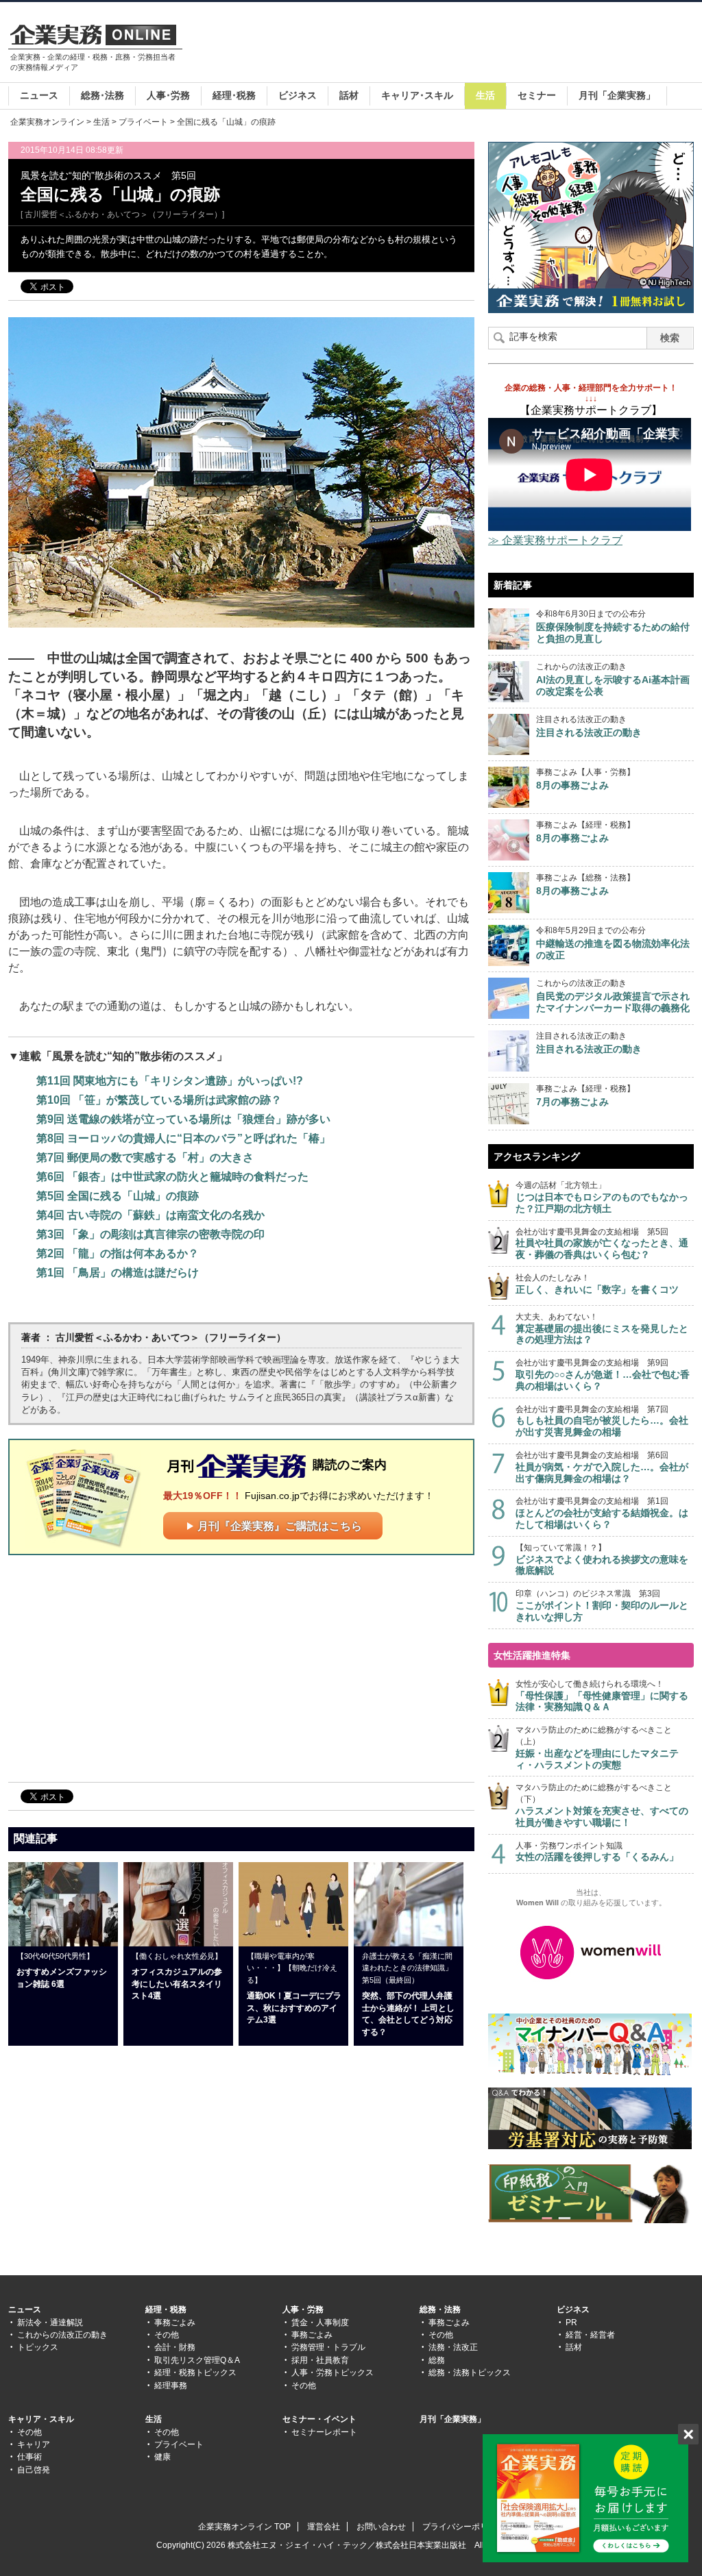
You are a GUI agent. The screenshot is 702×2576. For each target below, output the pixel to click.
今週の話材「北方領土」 (602, 1197)
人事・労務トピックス (332, 2373)
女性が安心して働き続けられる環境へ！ (602, 1696)
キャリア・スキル (41, 2419)
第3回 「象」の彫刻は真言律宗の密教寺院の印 (150, 1234)
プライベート (143, 122)
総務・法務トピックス (470, 2373)
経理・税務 (166, 2309)
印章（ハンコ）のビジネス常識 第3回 (602, 1606)
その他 (167, 2335)
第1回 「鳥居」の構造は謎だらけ (118, 1273)
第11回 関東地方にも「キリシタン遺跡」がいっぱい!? (170, 1081)
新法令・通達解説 (50, 2323)
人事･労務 (168, 95)
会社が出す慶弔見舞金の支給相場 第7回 (602, 1421)
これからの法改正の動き (62, 2335)
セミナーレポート (324, 2432)
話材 (349, 95)
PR (571, 2323)
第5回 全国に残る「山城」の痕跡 (118, 1196)
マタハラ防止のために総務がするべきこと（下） (602, 1805)
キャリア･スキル (417, 95)
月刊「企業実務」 (617, 95)
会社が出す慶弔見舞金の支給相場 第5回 (602, 1244)
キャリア (34, 2444)
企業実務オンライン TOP (244, 2527)
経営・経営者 (590, 2335)
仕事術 (29, 2457)
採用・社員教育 (320, 2360)
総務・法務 (440, 2309)
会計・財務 (175, 2347)
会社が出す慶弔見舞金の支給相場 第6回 (602, 1467)
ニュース (39, 95)
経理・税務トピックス (195, 2373)
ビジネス (298, 95)
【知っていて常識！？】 (602, 1560)
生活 (485, 95)
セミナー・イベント (319, 2419)
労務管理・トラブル (328, 2347)
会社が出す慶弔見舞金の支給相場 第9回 (603, 1375)
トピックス (38, 2347)
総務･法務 (102, 95)
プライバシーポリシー (463, 2527)
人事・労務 (303, 2309)
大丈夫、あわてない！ (602, 1329)
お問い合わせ (381, 2527)
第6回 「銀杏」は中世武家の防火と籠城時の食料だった (172, 1177)
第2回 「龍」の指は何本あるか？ (118, 1253)
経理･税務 (234, 95)
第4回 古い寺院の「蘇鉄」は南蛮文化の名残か (150, 1215)
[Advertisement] (444, 44)
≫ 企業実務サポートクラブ (555, 540)
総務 (437, 2360)
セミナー (537, 95)
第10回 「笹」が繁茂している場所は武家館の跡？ (159, 1100)
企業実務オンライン (47, 122)
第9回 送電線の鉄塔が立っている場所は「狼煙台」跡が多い (183, 1119)
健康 (162, 2457)
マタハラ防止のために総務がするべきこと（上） (597, 1747)
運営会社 (324, 2527)
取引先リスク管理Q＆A (197, 2360)
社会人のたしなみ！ (597, 1284)
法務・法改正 (453, 2347)
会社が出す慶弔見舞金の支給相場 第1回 (602, 1513)
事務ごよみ (175, 2323)
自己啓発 (34, 2470)
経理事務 (171, 2386)
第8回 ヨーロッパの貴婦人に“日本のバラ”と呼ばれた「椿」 (183, 1138)
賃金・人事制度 (320, 2323)
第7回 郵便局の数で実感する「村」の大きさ (145, 1157)
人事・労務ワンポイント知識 (597, 1852)
